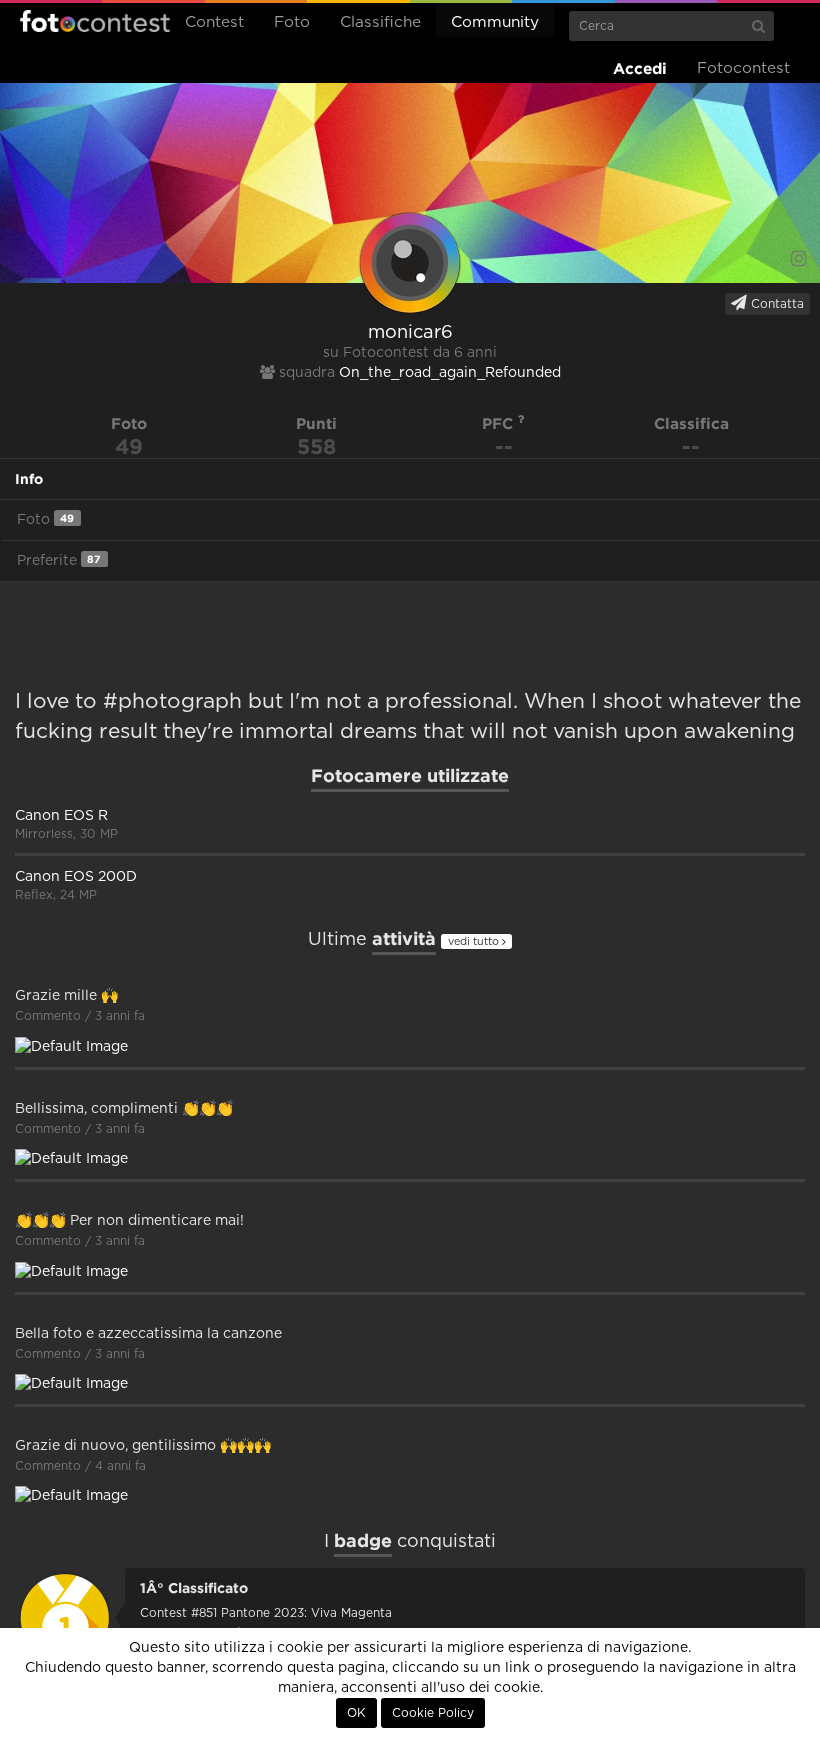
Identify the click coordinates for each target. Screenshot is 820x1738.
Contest (214, 22)
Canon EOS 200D (76, 877)
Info (29, 479)
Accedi (640, 68)
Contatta (775, 304)
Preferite (59, 560)
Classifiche (380, 22)
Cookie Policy (433, 1713)
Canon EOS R (61, 816)
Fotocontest (95, 21)
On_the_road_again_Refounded (450, 373)
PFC (500, 423)
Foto (292, 22)
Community (495, 22)
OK (356, 1713)
